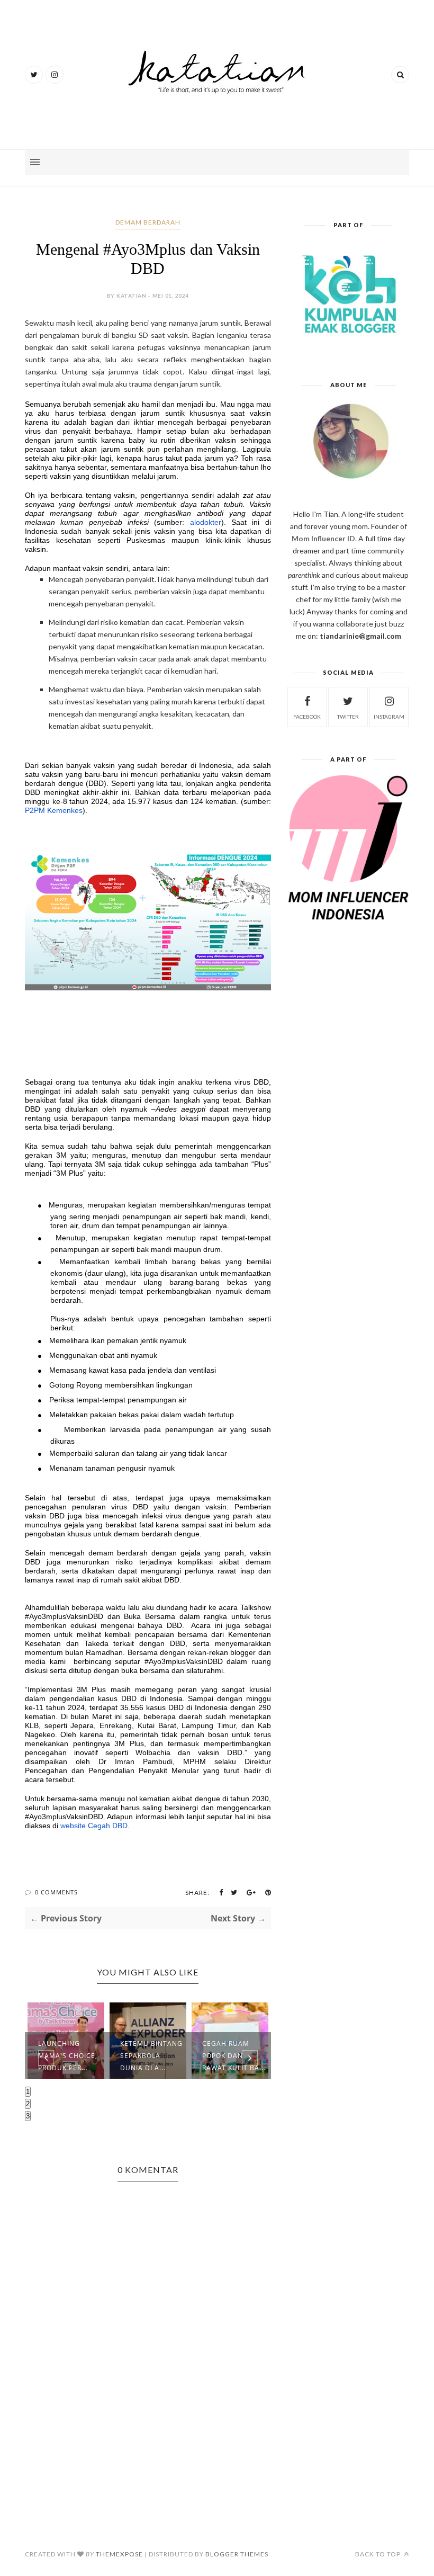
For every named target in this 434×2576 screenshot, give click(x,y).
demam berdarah (148, 222)
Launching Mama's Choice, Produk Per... (68, 2056)
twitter (348, 717)
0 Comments (56, 1892)
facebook (307, 717)
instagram (389, 717)
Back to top (379, 2554)
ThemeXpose (119, 2554)
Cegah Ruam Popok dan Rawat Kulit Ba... (234, 2056)
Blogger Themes (237, 2554)
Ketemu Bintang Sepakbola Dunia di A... (151, 2056)
